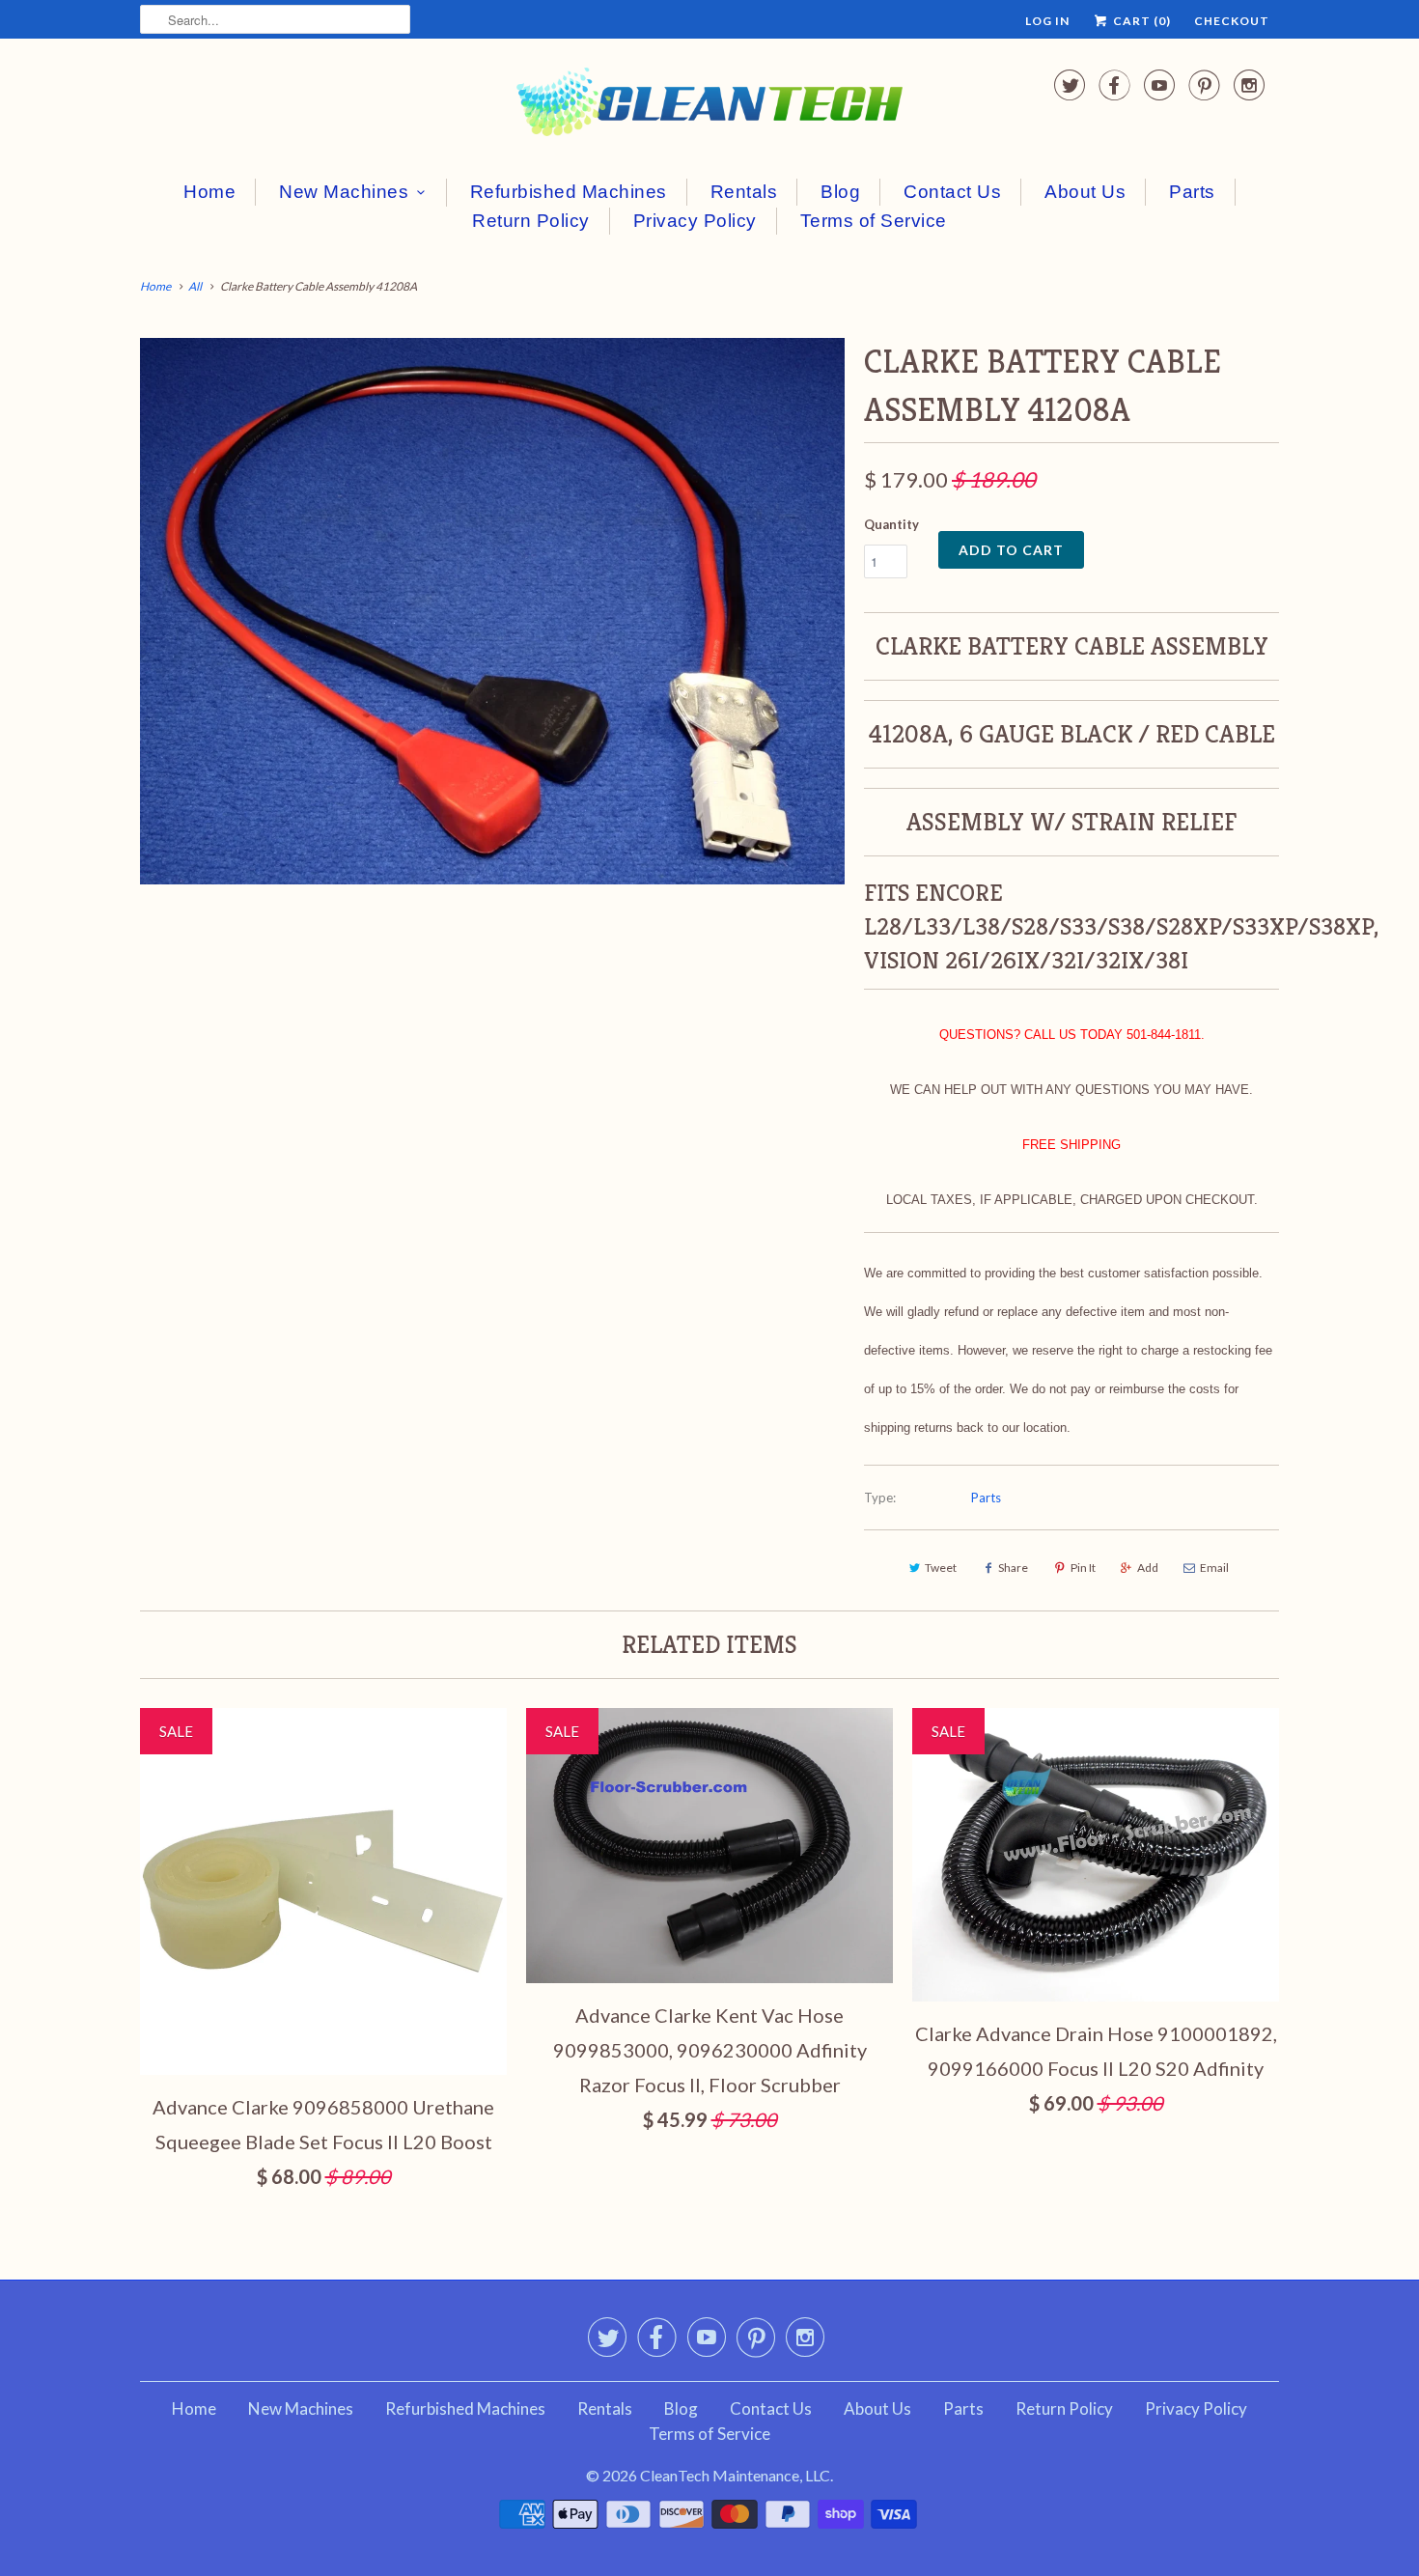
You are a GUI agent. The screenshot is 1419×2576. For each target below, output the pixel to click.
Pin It (1083, 1568)
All (195, 286)
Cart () (1141, 21)
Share (1013, 1568)
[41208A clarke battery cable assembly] (492, 611)
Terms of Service (874, 221)
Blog (840, 192)
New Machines (344, 192)
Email (1214, 1568)
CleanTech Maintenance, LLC (735, 2475)
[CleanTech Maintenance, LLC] (709, 106)
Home (209, 192)
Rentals (744, 192)
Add (1148, 1568)
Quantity (891, 524)
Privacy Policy (695, 221)
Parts (1192, 192)
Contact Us (952, 192)
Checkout (1232, 21)
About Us (1085, 192)
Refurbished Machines (569, 192)
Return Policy (531, 221)
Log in (1047, 21)
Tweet (941, 1568)
